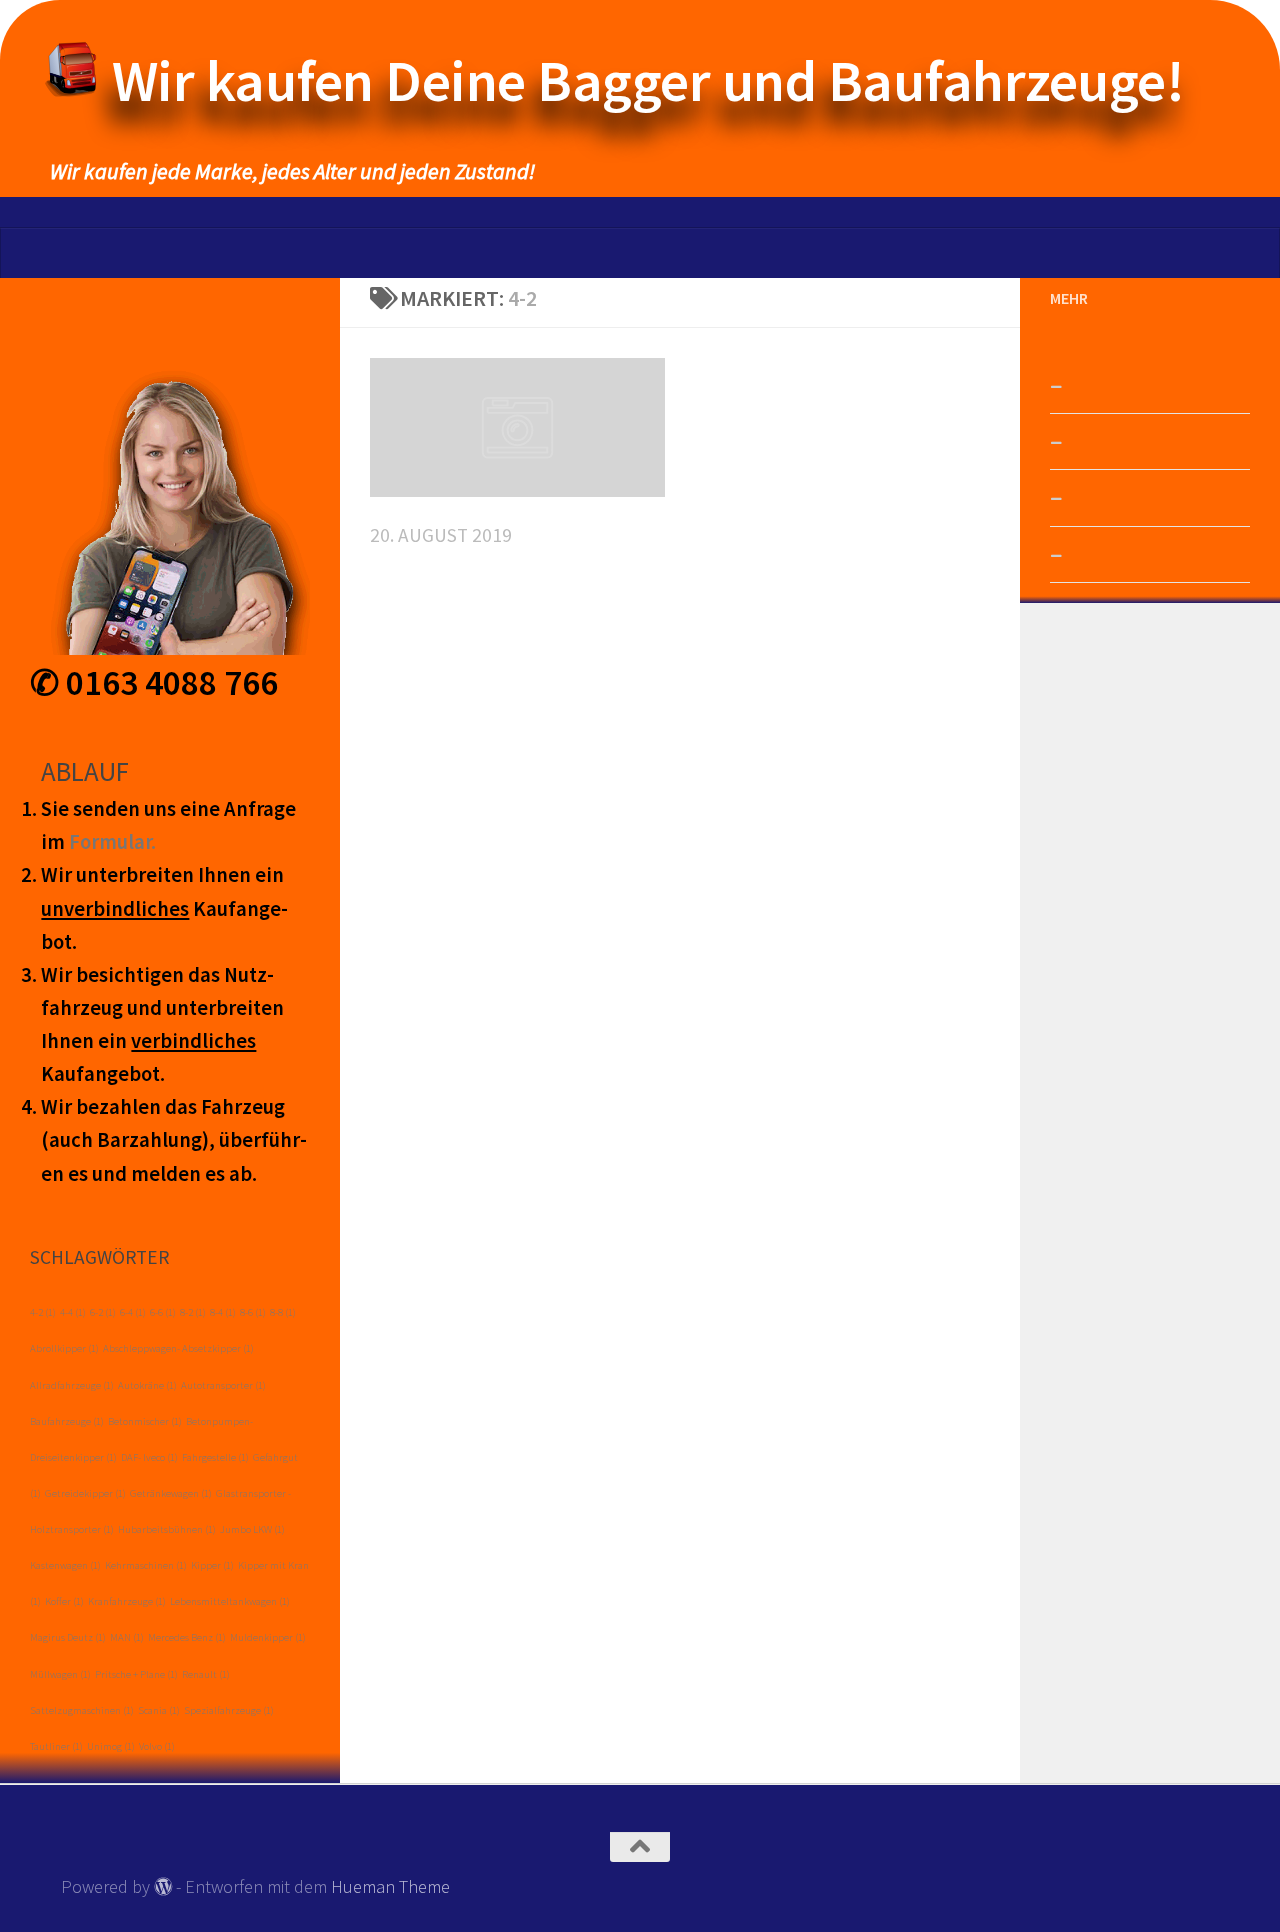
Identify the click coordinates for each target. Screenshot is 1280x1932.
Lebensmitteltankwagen (230, 1601)
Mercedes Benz (187, 1637)
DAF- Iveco (149, 1457)
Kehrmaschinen (146, 1565)
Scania (159, 1710)
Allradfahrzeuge (72, 1385)
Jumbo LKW (252, 1529)
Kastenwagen (65, 1565)
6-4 (133, 1312)
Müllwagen (60, 1674)
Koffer (64, 1601)
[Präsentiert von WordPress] (163, 1886)
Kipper (212, 1565)
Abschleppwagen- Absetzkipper (178, 1348)
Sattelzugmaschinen (82, 1710)
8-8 (283, 1312)
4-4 (73, 1312)
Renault (206, 1674)
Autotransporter (223, 1385)
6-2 (103, 1312)
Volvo (157, 1746)
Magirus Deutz (68, 1637)
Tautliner (56, 1746)
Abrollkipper (64, 1348)
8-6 (253, 1312)
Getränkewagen (171, 1493)
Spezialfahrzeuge (229, 1710)
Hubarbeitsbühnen (167, 1529)
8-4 (223, 1312)
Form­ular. (112, 842)
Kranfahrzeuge (127, 1601)
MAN (127, 1637)
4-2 (43, 1312)
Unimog (111, 1746)
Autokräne (147, 1385)
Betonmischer (145, 1421)
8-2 (193, 1312)
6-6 (163, 1312)
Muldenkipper (268, 1637)
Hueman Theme (390, 1886)
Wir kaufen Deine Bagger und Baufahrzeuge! (648, 80)
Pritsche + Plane (136, 1674)
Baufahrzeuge (67, 1421)
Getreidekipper (85, 1493)
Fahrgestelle (215, 1457)
